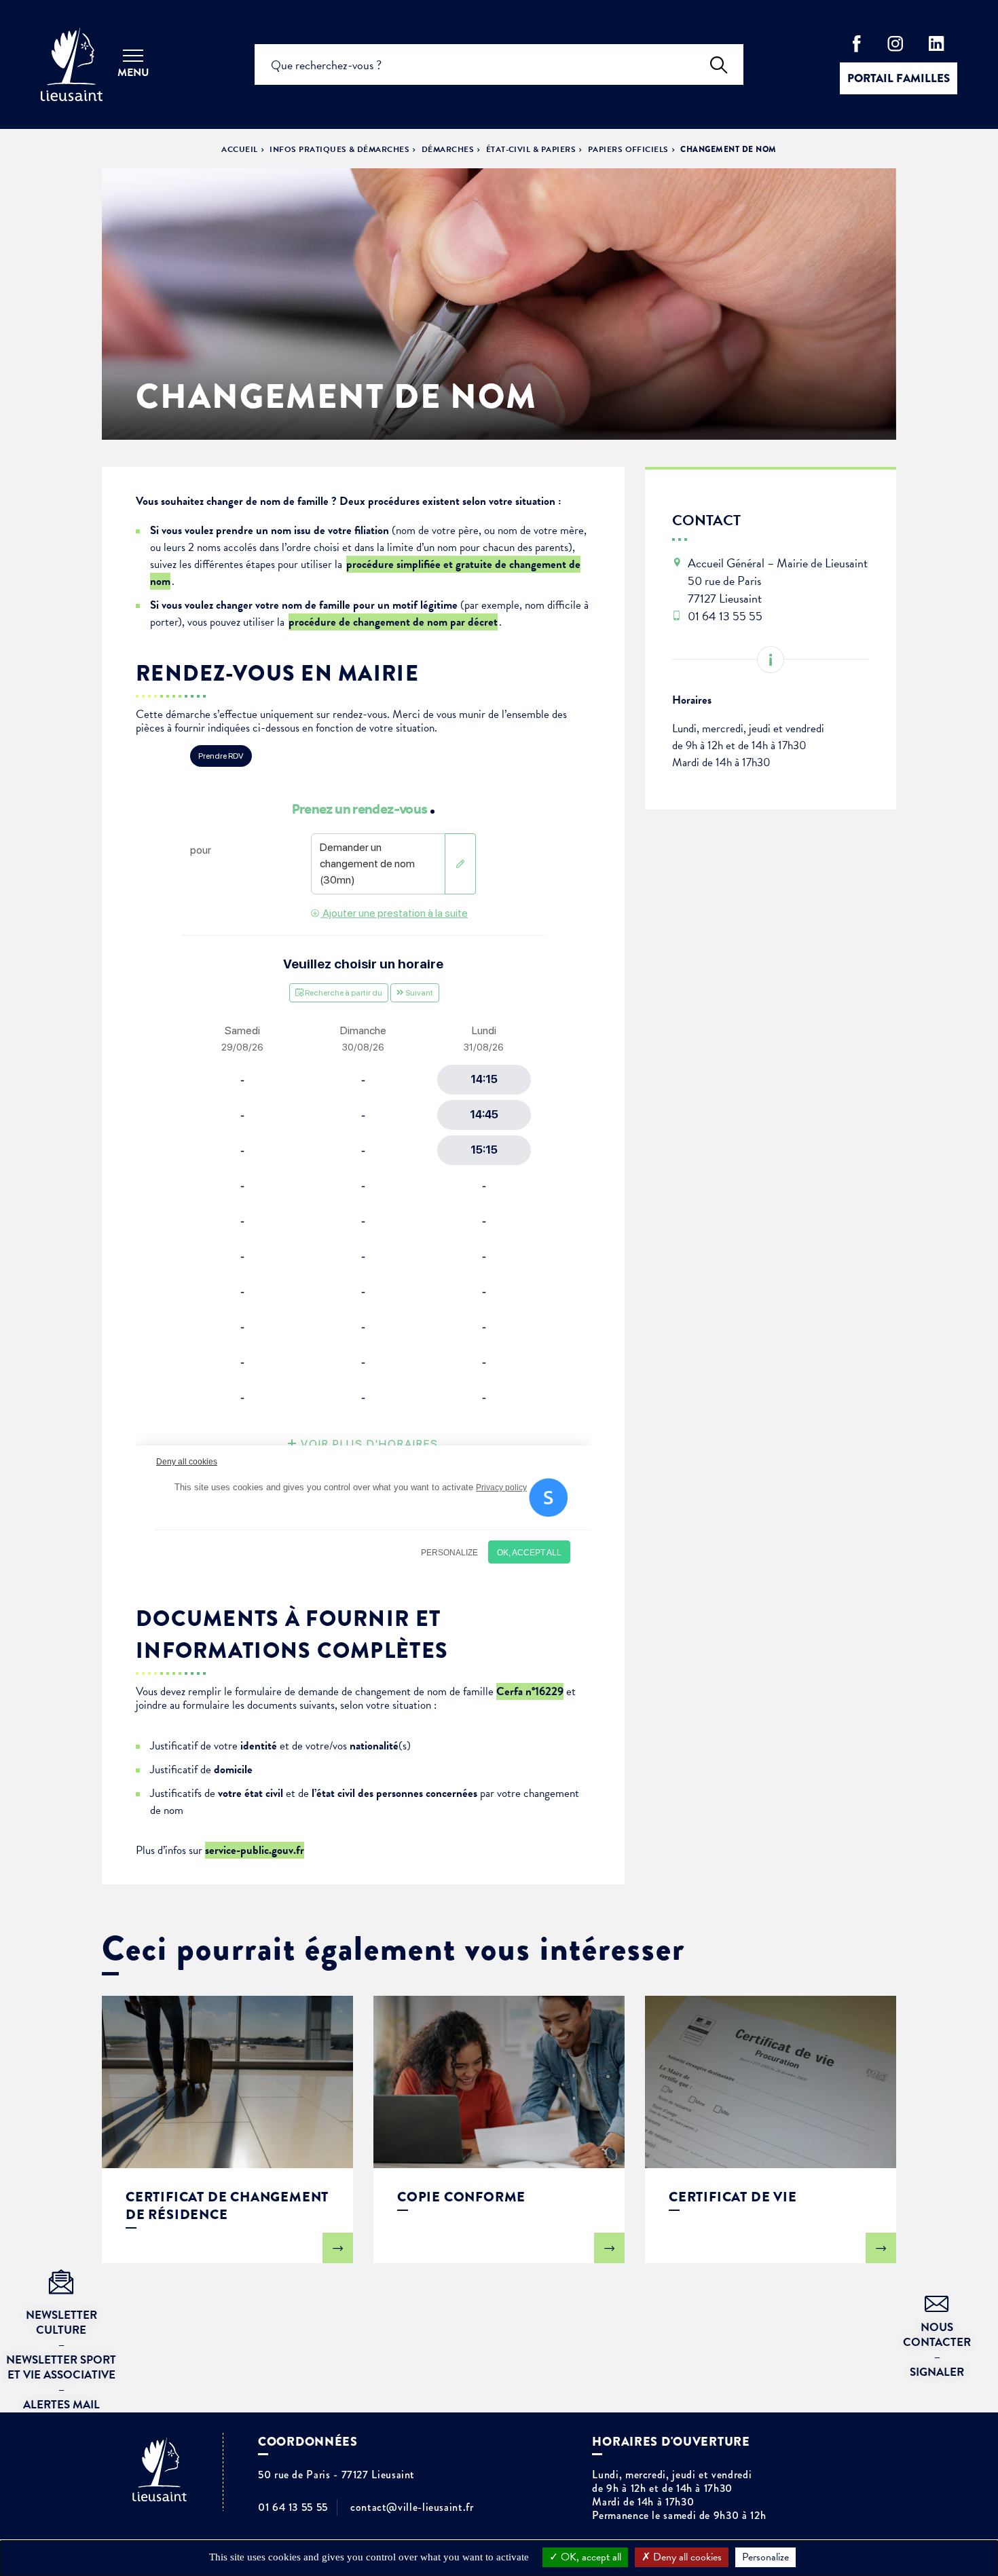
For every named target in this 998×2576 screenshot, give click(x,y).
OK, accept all (590, 2557)
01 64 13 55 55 (293, 2507)
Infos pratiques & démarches (339, 149)
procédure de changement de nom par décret (393, 622)
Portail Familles (899, 78)
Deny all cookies (686, 2557)
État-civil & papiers (531, 149)
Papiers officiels (628, 149)
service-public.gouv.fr (255, 1850)
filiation (372, 530)
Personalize (765, 2557)
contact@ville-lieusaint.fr (412, 2507)
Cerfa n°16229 (530, 1691)
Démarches (448, 149)
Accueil (239, 149)
